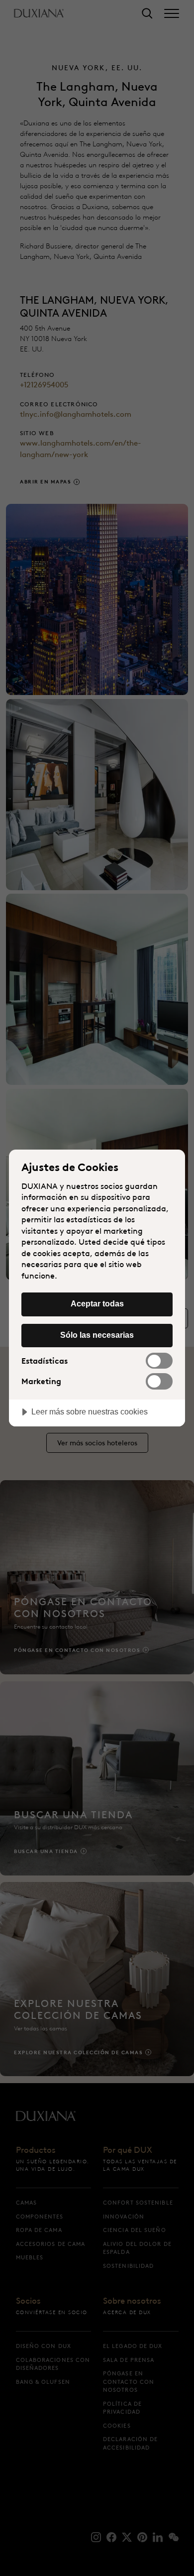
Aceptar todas (97, 1303)
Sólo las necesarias (97, 1335)
